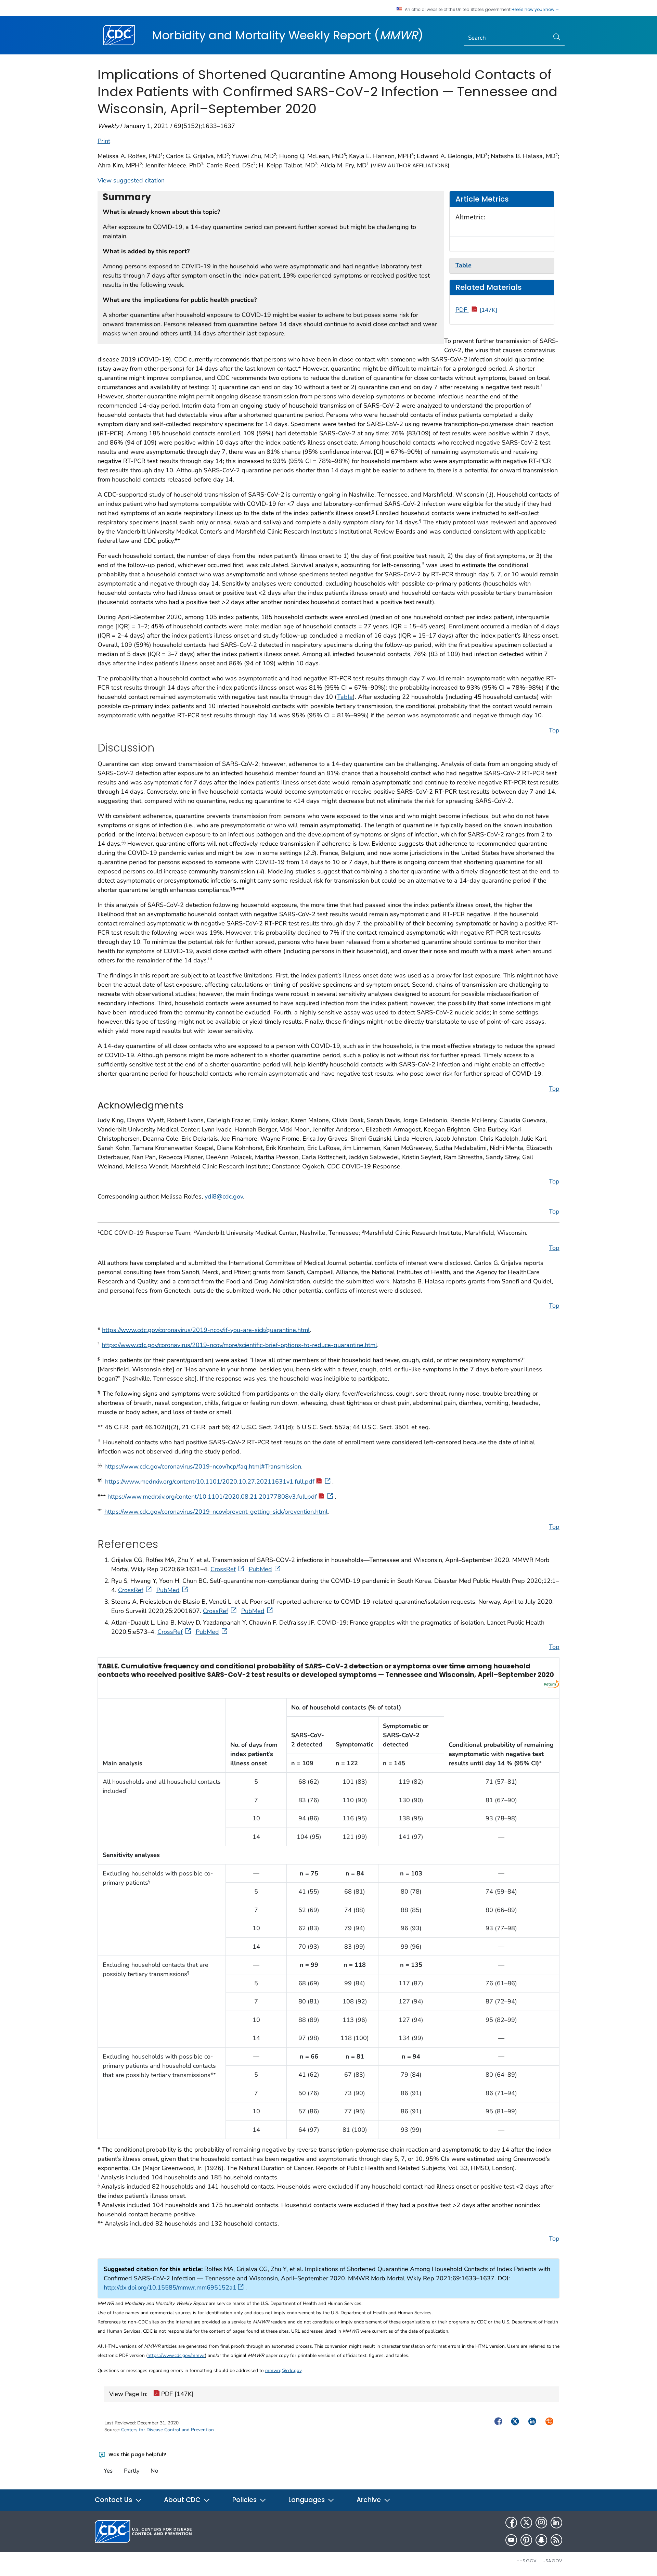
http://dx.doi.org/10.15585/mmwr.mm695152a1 (170, 2287)
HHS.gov (526, 2561)
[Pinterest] (526, 2540)
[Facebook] (511, 2523)
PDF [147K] (177, 2394)
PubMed (260, 1569)
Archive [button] (370, 2500)
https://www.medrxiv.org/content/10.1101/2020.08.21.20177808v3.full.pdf (212, 1497)
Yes (108, 2471)
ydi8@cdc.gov (224, 1196)
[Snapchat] (541, 2540)
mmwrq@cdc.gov (283, 2370)
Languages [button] (307, 2500)
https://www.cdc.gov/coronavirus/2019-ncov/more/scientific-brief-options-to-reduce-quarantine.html (239, 1345)
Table (345, 697)
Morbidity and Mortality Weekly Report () (288, 35)
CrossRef (223, 1569)
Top (554, 730)
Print (104, 141)
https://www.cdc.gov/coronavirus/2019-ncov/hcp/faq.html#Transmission (203, 1466)
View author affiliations (410, 165)
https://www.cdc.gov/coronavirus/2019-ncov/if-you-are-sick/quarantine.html (206, 1330)
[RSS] (556, 2540)
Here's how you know (533, 10)
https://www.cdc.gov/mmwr (176, 2355)
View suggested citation (131, 180)
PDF (476, 310)
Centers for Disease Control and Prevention (168, 2430)
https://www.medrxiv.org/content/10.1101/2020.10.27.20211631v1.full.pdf (210, 1482)
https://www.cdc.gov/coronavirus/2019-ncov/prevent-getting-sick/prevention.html (216, 1512)
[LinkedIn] (556, 2523)
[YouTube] (511, 2540)
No (154, 2471)
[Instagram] (541, 2523)
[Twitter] (526, 2523)
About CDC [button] (183, 2500)
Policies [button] (245, 2500)
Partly (132, 2471)
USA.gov (552, 2561)
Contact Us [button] (114, 2500)
